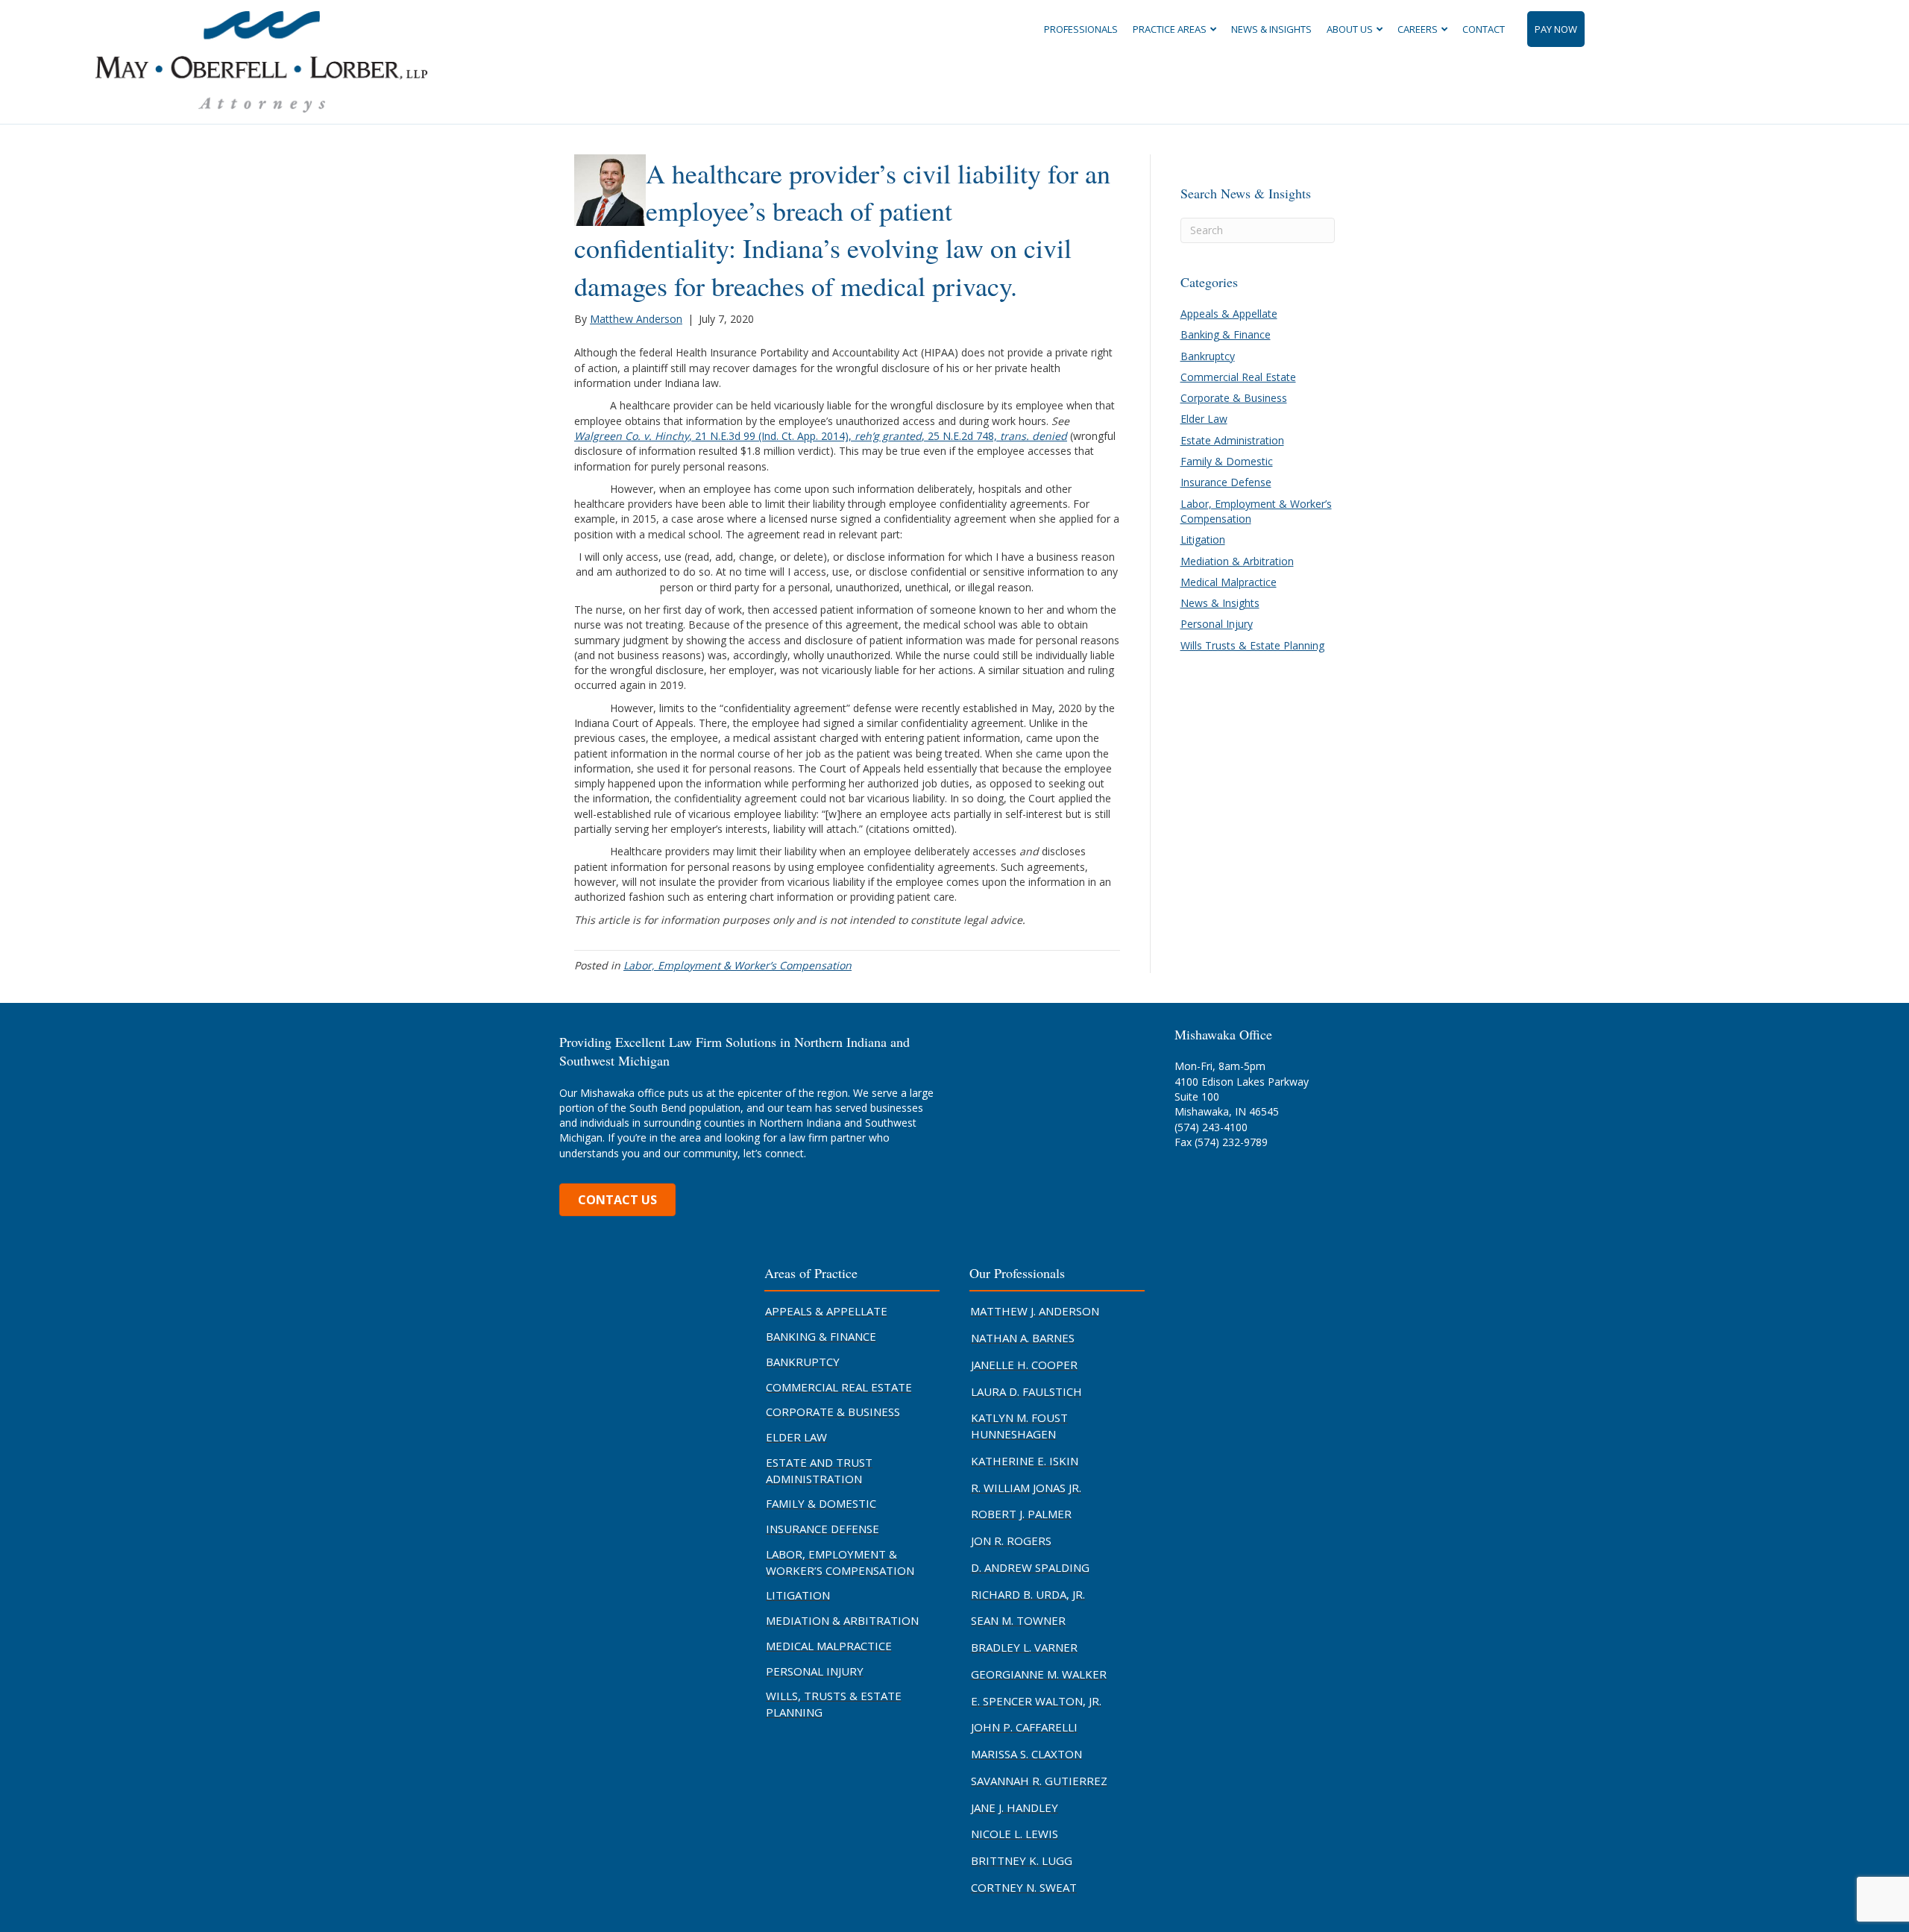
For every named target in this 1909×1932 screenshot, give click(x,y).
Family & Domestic (1227, 461)
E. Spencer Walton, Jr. (1036, 1701)
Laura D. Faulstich (1026, 1391)
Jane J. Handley (1015, 1807)
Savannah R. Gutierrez (1039, 1781)
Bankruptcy (1208, 356)
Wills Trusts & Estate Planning (1252, 645)
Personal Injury (1217, 624)
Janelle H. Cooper (1024, 1365)
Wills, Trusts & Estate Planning (834, 1704)
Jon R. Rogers (1011, 1541)
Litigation (1203, 539)
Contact (1484, 29)
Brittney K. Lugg (1022, 1860)
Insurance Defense (1226, 482)
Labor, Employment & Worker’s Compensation (738, 965)
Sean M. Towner (1018, 1620)
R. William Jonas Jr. (1026, 1488)
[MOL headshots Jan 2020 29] (610, 188)
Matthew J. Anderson (1035, 1311)
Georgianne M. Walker (1039, 1674)
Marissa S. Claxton (1026, 1754)
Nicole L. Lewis (1015, 1834)
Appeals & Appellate (1229, 314)
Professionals (1081, 29)
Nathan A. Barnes (1023, 1338)
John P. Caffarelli (1024, 1727)
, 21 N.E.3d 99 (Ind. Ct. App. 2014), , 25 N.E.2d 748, (821, 436)
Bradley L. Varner (1024, 1647)
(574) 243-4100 (1211, 1127)
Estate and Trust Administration (819, 1470)
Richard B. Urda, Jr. (1028, 1594)
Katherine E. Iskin (1025, 1461)
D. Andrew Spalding (1030, 1567)
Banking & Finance (1226, 334)
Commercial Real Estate (1238, 377)
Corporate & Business (1234, 398)
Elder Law (1204, 419)
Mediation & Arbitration (1237, 561)
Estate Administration (1232, 440)
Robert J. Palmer (1021, 1514)
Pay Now (1556, 29)
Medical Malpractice (1229, 582)
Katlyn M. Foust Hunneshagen (1019, 1426)
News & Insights (1271, 29)
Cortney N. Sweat (1024, 1887)
